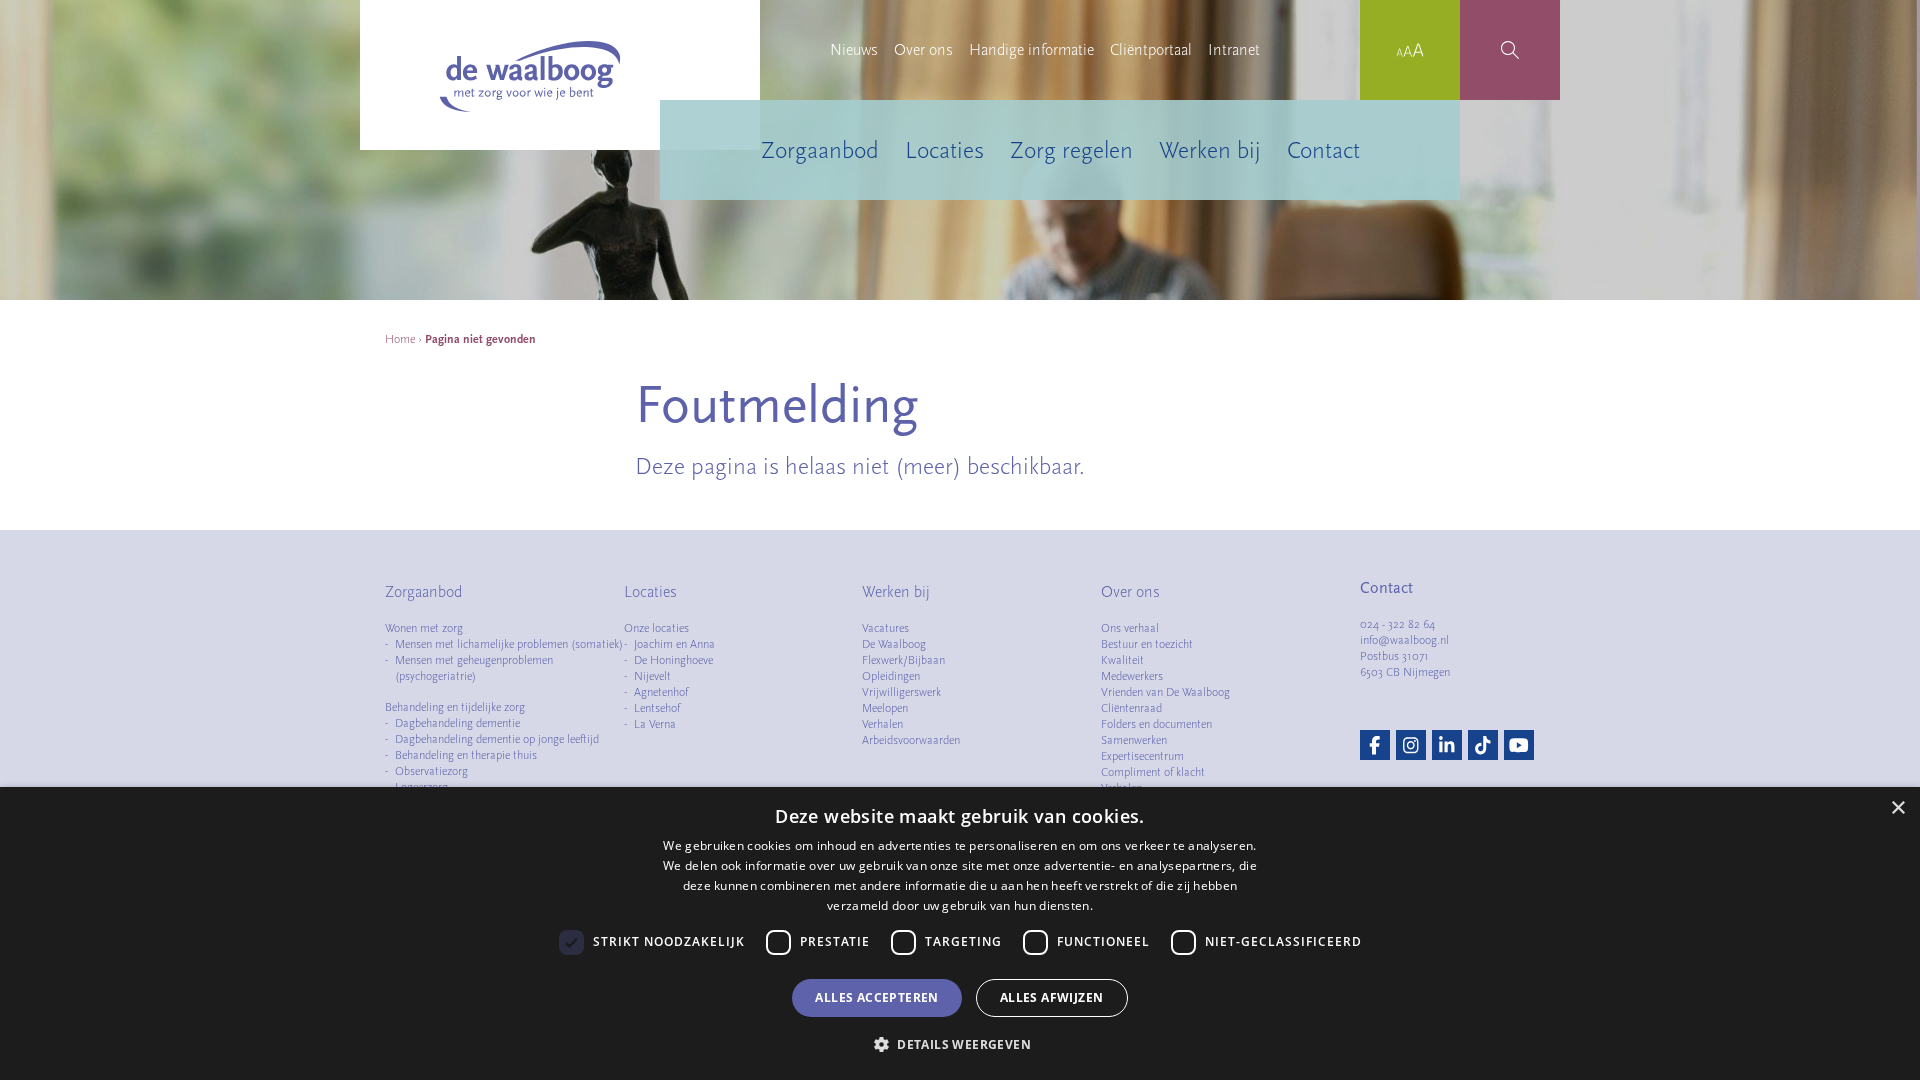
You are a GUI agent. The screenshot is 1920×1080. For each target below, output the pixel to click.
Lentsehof (657, 708)
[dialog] (960, 933)
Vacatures (885, 628)
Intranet (1234, 50)
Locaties (944, 150)
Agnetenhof (661, 692)
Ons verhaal (1130, 628)
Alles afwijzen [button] (1052, 997)
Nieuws (854, 50)
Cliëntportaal (1151, 50)
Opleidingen (891, 676)
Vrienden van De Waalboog (1165, 692)
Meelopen (885, 708)
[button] (960, 1044)
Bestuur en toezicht (1147, 644)
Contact (1323, 150)
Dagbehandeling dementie (457, 723)
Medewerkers (1132, 676)
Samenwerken (1134, 740)
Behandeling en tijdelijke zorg (455, 707)
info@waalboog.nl (1404, 640)
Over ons (923, 50)
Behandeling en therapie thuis (466, 755)
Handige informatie (1031, 50)
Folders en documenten (1156, 724)
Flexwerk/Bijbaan (903, 660)
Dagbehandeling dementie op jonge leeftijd (497, 739)
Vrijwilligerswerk (901, 692)
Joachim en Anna (674, 644)
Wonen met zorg (424, 628)
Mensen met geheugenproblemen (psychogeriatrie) (474, 668)
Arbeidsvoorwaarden (911, 740)
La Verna (655, 724)
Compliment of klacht (1153, 772)
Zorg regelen (1071, 150)
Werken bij (1210, 150)
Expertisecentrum (1142, 756)
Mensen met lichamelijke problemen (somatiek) (509, 644)
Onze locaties (656, 628)
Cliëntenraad (1131, 708)
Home (400, 339)
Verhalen (882, 724)
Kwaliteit (1122, 660)
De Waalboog (894, 644)
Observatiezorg (431, 771)
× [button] (1897, 808)
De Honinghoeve (673, 660)
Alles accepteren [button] (876, 997)
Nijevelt (652, 676)
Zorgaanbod (820, 150)
